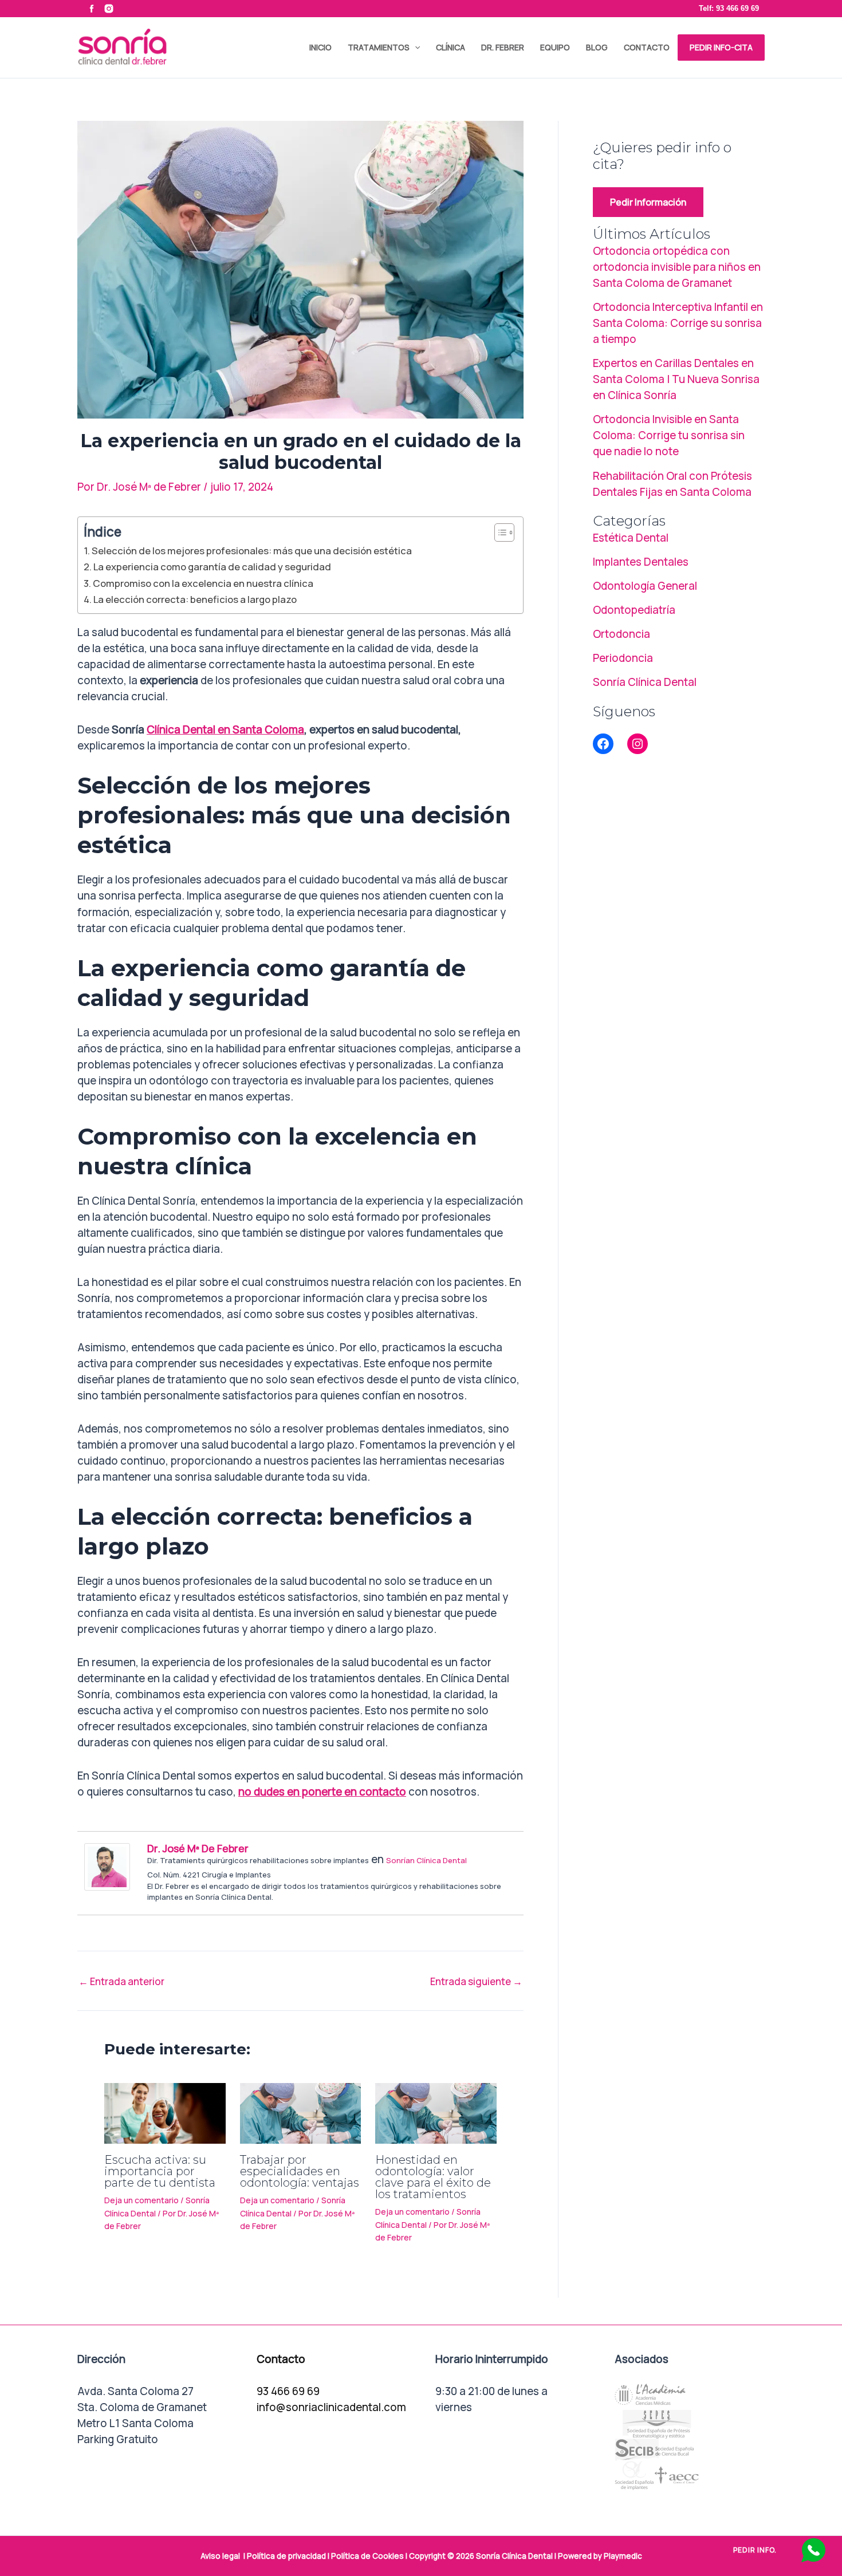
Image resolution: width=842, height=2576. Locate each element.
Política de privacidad (286, 2556)
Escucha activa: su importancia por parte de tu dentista (160, 2171)
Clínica (450, 47)
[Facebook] (603, 744)
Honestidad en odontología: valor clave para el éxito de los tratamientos (433, 2177)
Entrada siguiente (476, 1981)
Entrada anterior (121, 1981)
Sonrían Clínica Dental (426, 1860)
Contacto (647, 47)
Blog (597, 47)
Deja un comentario (141, 2200)
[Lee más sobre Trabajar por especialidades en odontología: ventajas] (301, 2112)
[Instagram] (638, 744)
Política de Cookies (367, 2556)
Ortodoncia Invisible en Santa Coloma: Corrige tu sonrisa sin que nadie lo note (669, 435)
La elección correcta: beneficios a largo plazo (195, 599)
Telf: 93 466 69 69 (729, 8)
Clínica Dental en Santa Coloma (225, 729)
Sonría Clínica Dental (645, 682)
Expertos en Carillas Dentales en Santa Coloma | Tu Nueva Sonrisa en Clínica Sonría (676, 379)
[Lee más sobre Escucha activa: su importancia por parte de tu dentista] (165, 2112)
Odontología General (645, 586)
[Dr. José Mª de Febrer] (107, 1865)
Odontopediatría (634, 610)
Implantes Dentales (641, 562)
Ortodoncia (621, 634)
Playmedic (623, 2556)
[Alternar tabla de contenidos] (499, 532)
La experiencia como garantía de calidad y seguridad (212, 567)
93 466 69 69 (288, 2391)
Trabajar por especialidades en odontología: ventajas (300, 2171)
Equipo (555, 47)
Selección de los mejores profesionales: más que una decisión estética (252, 551)
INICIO (320, 47)
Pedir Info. (755, 2550)
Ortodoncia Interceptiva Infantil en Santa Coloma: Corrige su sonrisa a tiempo (678, 323)
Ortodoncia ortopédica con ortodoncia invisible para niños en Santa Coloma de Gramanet (677, 267)
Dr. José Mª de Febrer (198, 1848)
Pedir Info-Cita (721, 47)
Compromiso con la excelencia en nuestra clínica (203, 583)
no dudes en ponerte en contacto (322, 1792)
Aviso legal (220, 2556)
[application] (415, 48)
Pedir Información (648, 202)
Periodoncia (623, 658)
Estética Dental (631, 538)
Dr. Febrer (503, 47)
